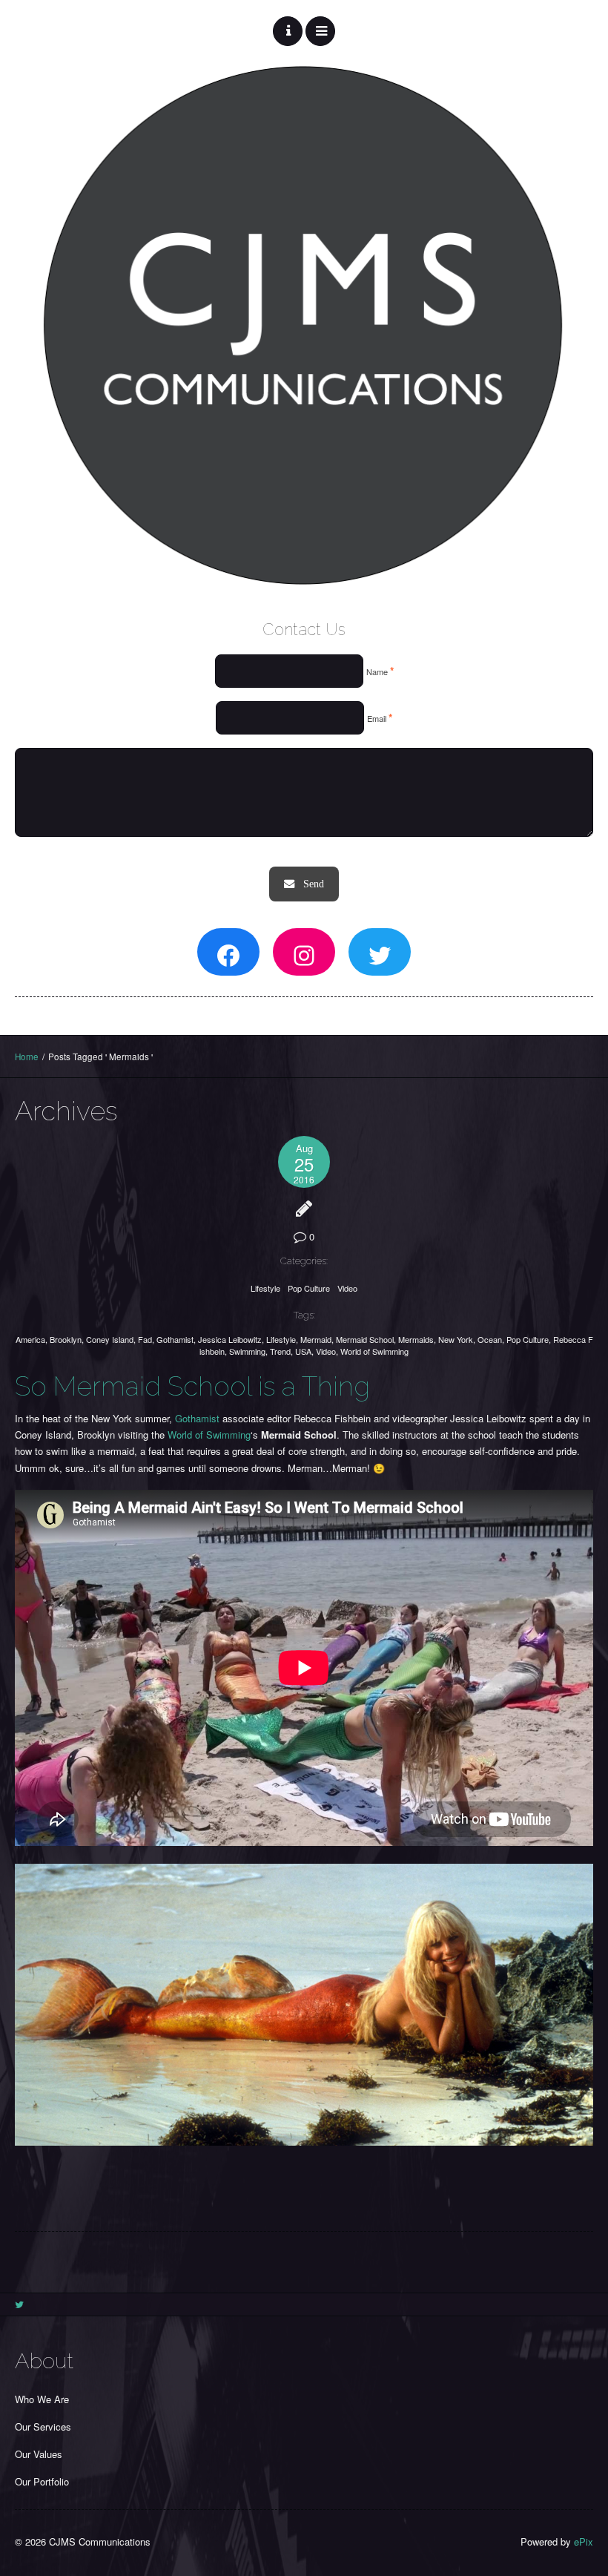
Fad (145, 1339)
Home (27, 1057)
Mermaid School (365, 1339)
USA (303, 1351)
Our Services (43, 2426)
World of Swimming (374, 1351)
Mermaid (316, 1339)
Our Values (39, 2454)
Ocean (490, 1339)
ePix (584, 2541)
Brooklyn (66, 1339)
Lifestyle (265, 1288)
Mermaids (416, 1339)
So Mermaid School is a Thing (192, 1386)
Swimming (247, 1351)
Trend (280, 1351)
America (30, 1339)
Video (347, 1288)
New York (456, 1339)
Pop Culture (309, 1288)
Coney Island (110, 1339)
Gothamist (175, 1339)
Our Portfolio (42, 2481)
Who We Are (42, 2399)
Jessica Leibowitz (230, 1339)
